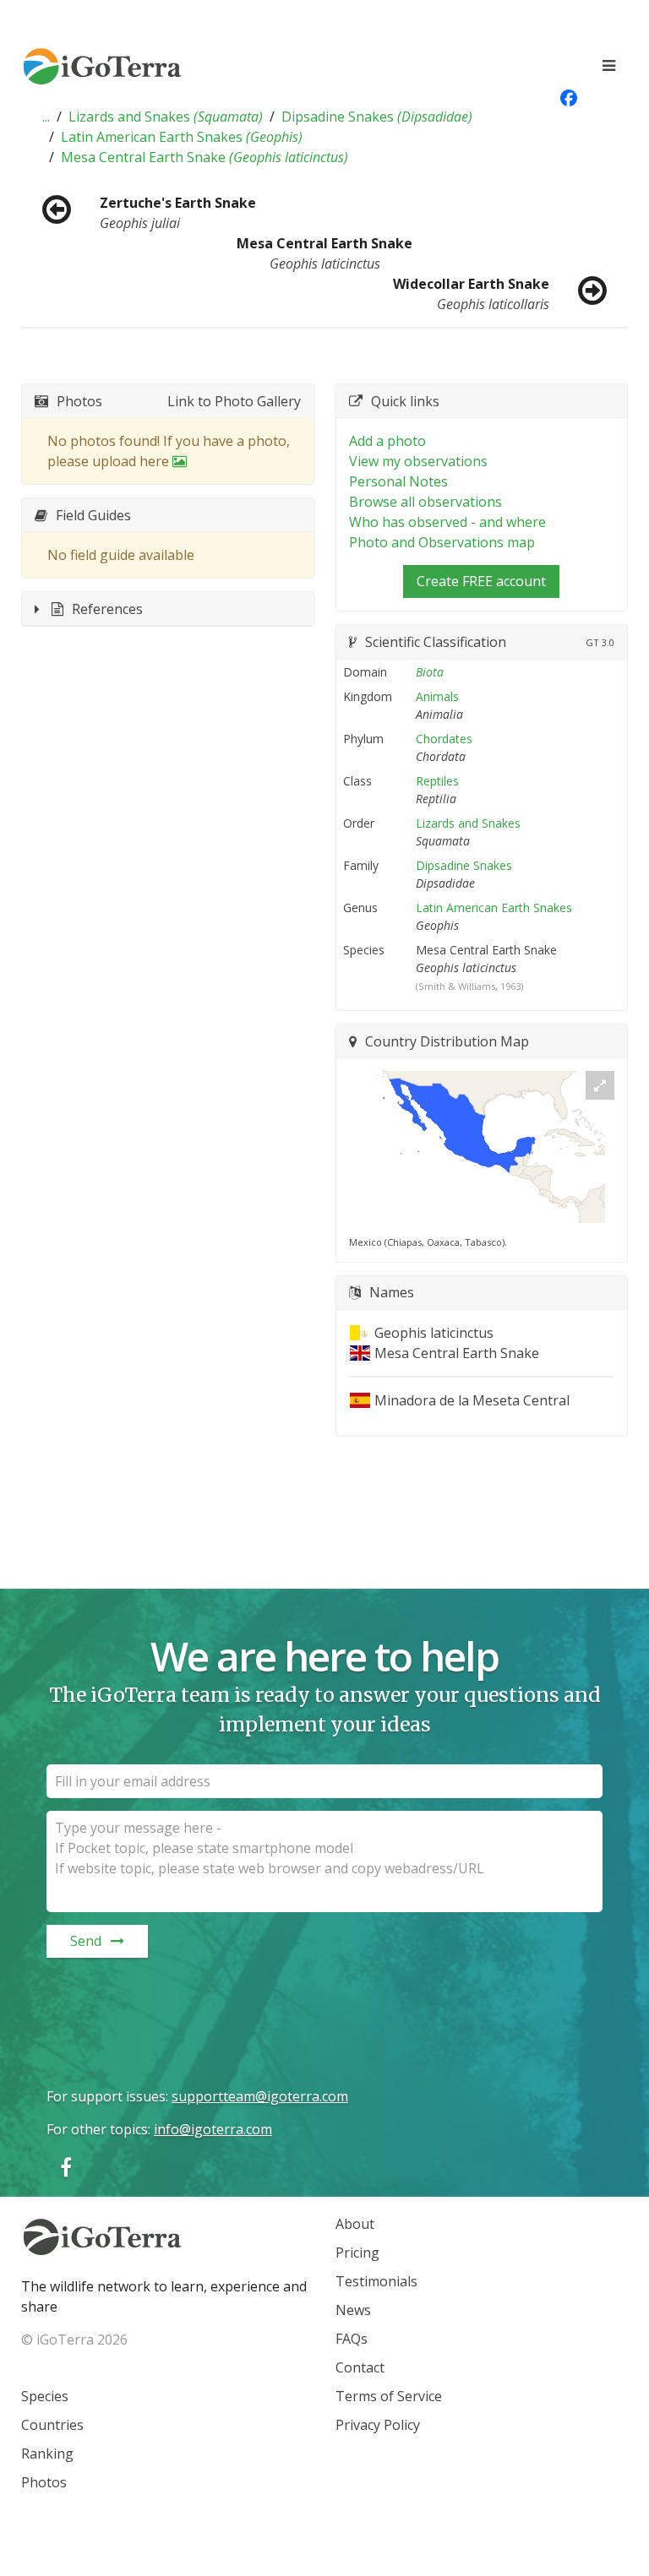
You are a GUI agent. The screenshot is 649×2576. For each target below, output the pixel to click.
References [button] (107, 609)
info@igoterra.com (213, 2129)
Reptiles (437, 781)
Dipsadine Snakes (377, 117)
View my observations (418, 461)
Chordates (444, 739)
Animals (437, 696)
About (355, 2224)
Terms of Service (389, 2396)
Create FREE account (481, 581)
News (353, 2310)
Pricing (357, 2253)
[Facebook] (66, 2167)
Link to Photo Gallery (234, 401)
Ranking (47, 2454)
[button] (46, 117)
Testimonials (376, 2281)
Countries (52, 2425)
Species (45, 2396)
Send (86, 1941)
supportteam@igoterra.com (260, 2096)
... (46, 117)
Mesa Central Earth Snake (205, 157)
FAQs (352, 2339)
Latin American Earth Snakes (182, 137)
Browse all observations (425, 502)
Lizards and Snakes (166, 117)
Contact (360, 2367)
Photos (44, 2482)
